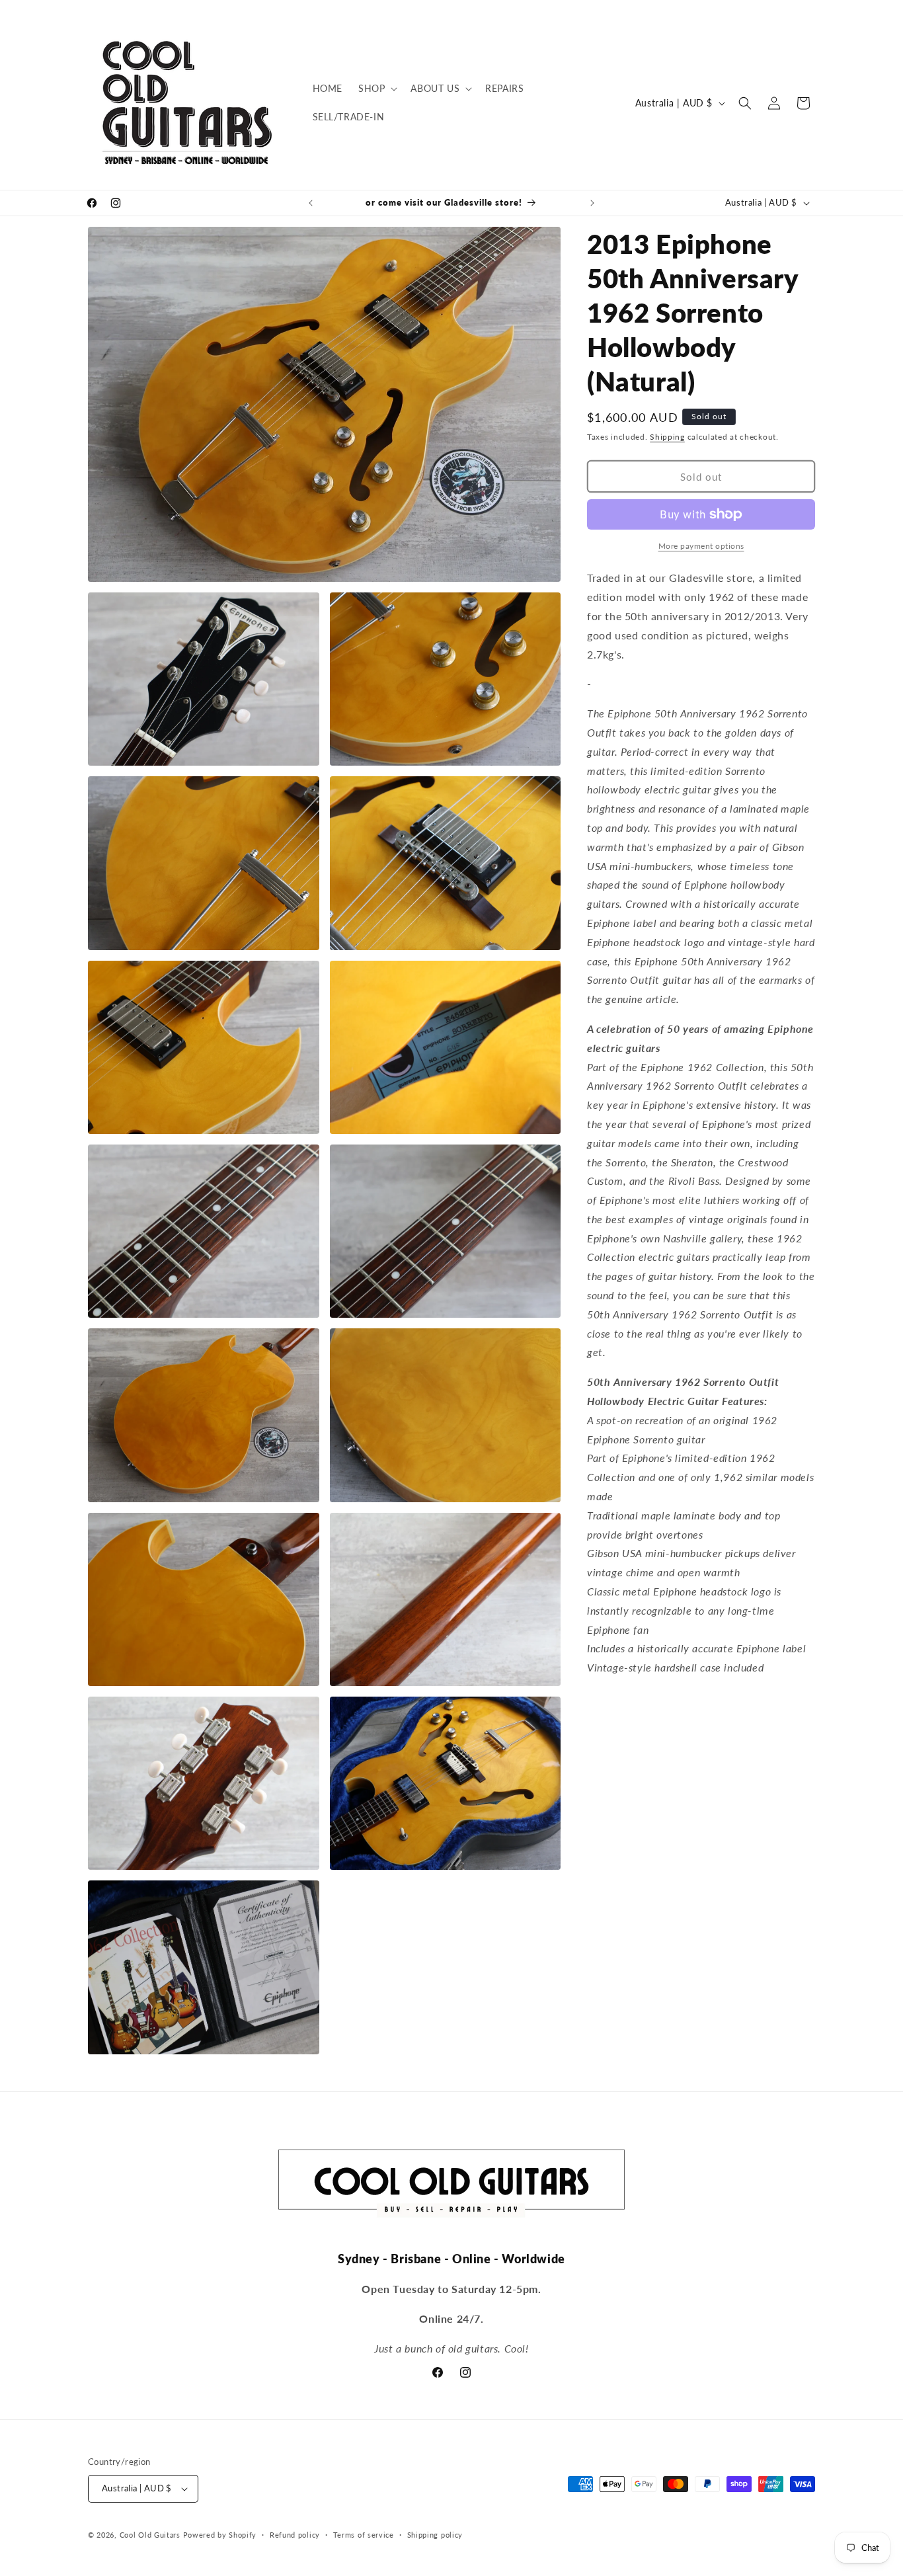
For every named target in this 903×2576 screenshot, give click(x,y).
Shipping (667, 437)
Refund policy (295, 2535)
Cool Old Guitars (150, 2535)
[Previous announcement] (311, 203)
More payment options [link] (701, 546)
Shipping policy (435, 2535)
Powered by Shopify (220, 2535)
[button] (376, 89)
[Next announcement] (592, 203)
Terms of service (364, 2535)
